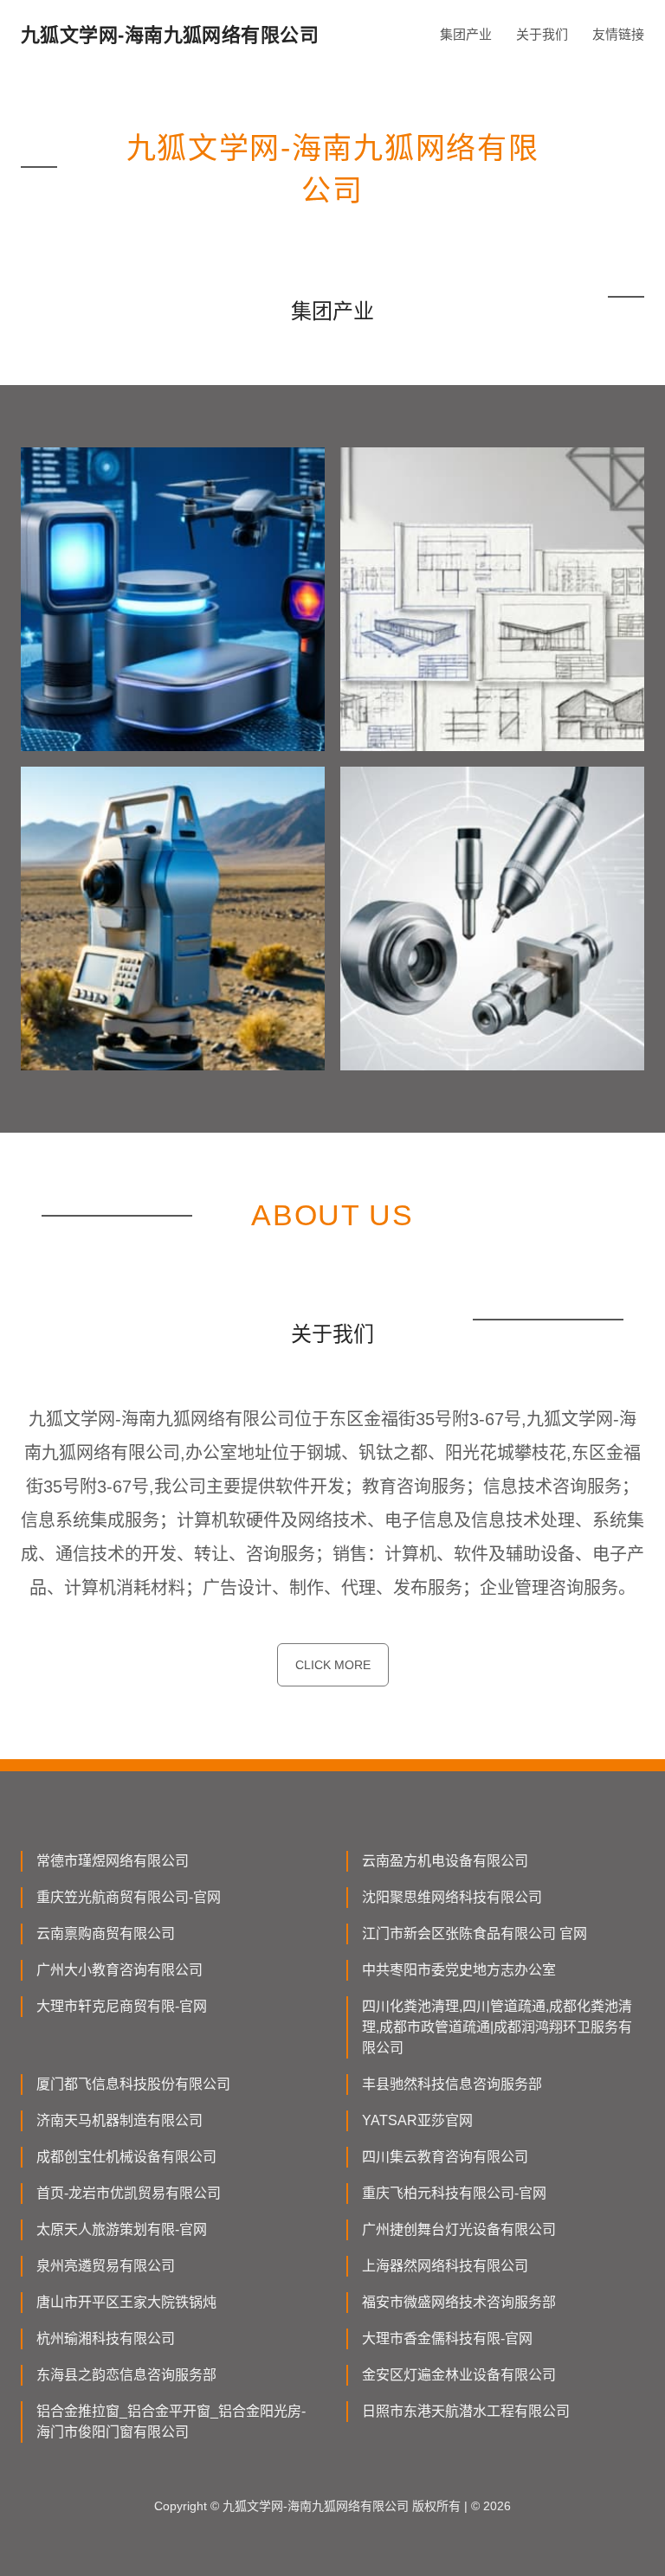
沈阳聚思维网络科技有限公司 (452, 1897)
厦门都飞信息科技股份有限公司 (133, 2084)
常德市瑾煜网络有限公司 (113, 1861)
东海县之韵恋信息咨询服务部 (126, 2375)
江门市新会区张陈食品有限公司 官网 (475, 1934)
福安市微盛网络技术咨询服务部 (459, 2302)
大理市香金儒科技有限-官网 (447, 2338)
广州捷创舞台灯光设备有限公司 (459, 2229)
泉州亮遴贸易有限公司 (106, 2266)
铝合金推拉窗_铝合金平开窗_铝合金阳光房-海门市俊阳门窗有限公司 (171, 2422)
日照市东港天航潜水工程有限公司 (466, 2411)
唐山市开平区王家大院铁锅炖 (126, 2302)
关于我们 (542, 34)
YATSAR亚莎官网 (417, 2120)
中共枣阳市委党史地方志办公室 (459, 1970)
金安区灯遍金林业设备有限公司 (459, 2375)
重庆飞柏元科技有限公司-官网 (454, 2193)
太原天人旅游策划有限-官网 (122, 2229)
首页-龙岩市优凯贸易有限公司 (129, 2193)
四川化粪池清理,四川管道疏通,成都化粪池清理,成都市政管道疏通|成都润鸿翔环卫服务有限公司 (497, 2027)
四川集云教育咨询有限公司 (445, 2157)
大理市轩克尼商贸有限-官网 (122, 2006)
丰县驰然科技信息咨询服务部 (452, 2084)
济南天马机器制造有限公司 (119, 2120)
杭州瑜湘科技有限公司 (106, 2338)
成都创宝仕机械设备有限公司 (126, 2157)
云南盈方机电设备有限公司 (445, 1861)
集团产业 (466, 34)
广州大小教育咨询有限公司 (119, 1970)
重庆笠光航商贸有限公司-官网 (129, 1897)
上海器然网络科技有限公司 (445, 2266)
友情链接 (618, 34)
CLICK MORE (333, 1665)
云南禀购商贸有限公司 (106, 1934)
